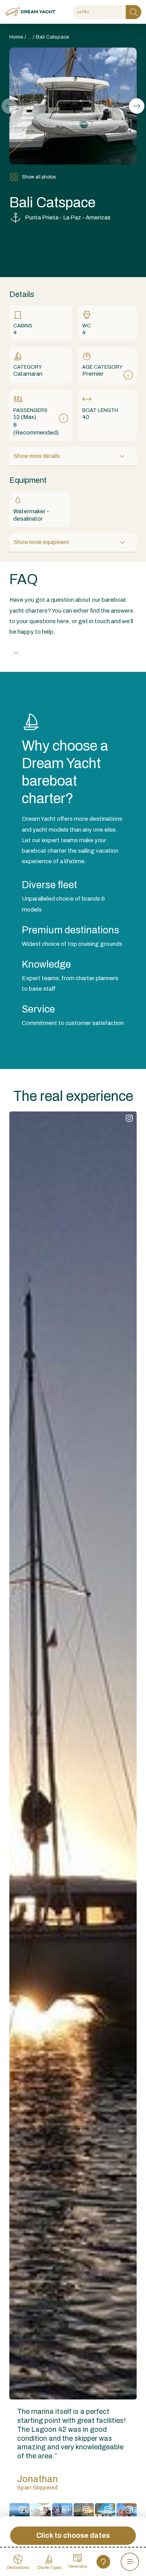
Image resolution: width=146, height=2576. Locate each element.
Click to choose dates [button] (73, 2535)
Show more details (37, 456)
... (29, 37)
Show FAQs (41, 653)
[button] (137, 106)
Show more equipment (41, 542)
